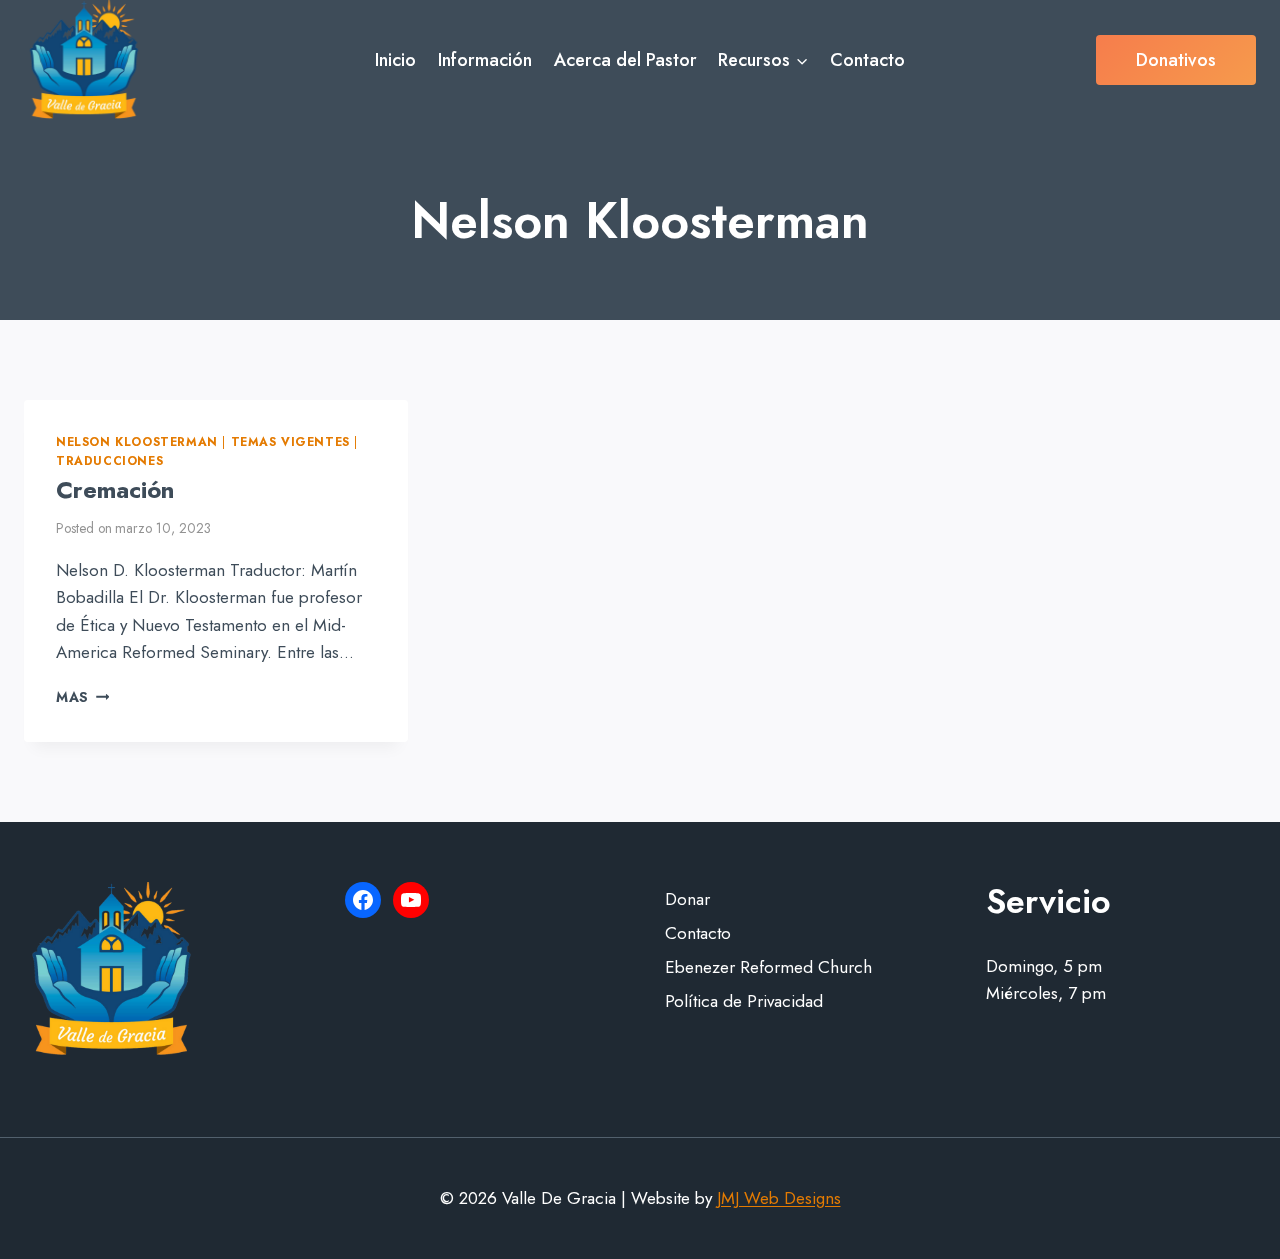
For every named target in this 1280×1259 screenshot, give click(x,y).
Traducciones (109, 460)
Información (485, 60)
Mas (82, 697)
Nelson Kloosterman (137, 441)
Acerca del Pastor (625, 60)
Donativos (1176, 60)
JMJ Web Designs (779, 1198)
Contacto (867, 60)
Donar (687, 899)
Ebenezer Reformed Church (768, 967)
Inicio (395, 60)
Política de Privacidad (744, 1001)
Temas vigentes (290, 441)
